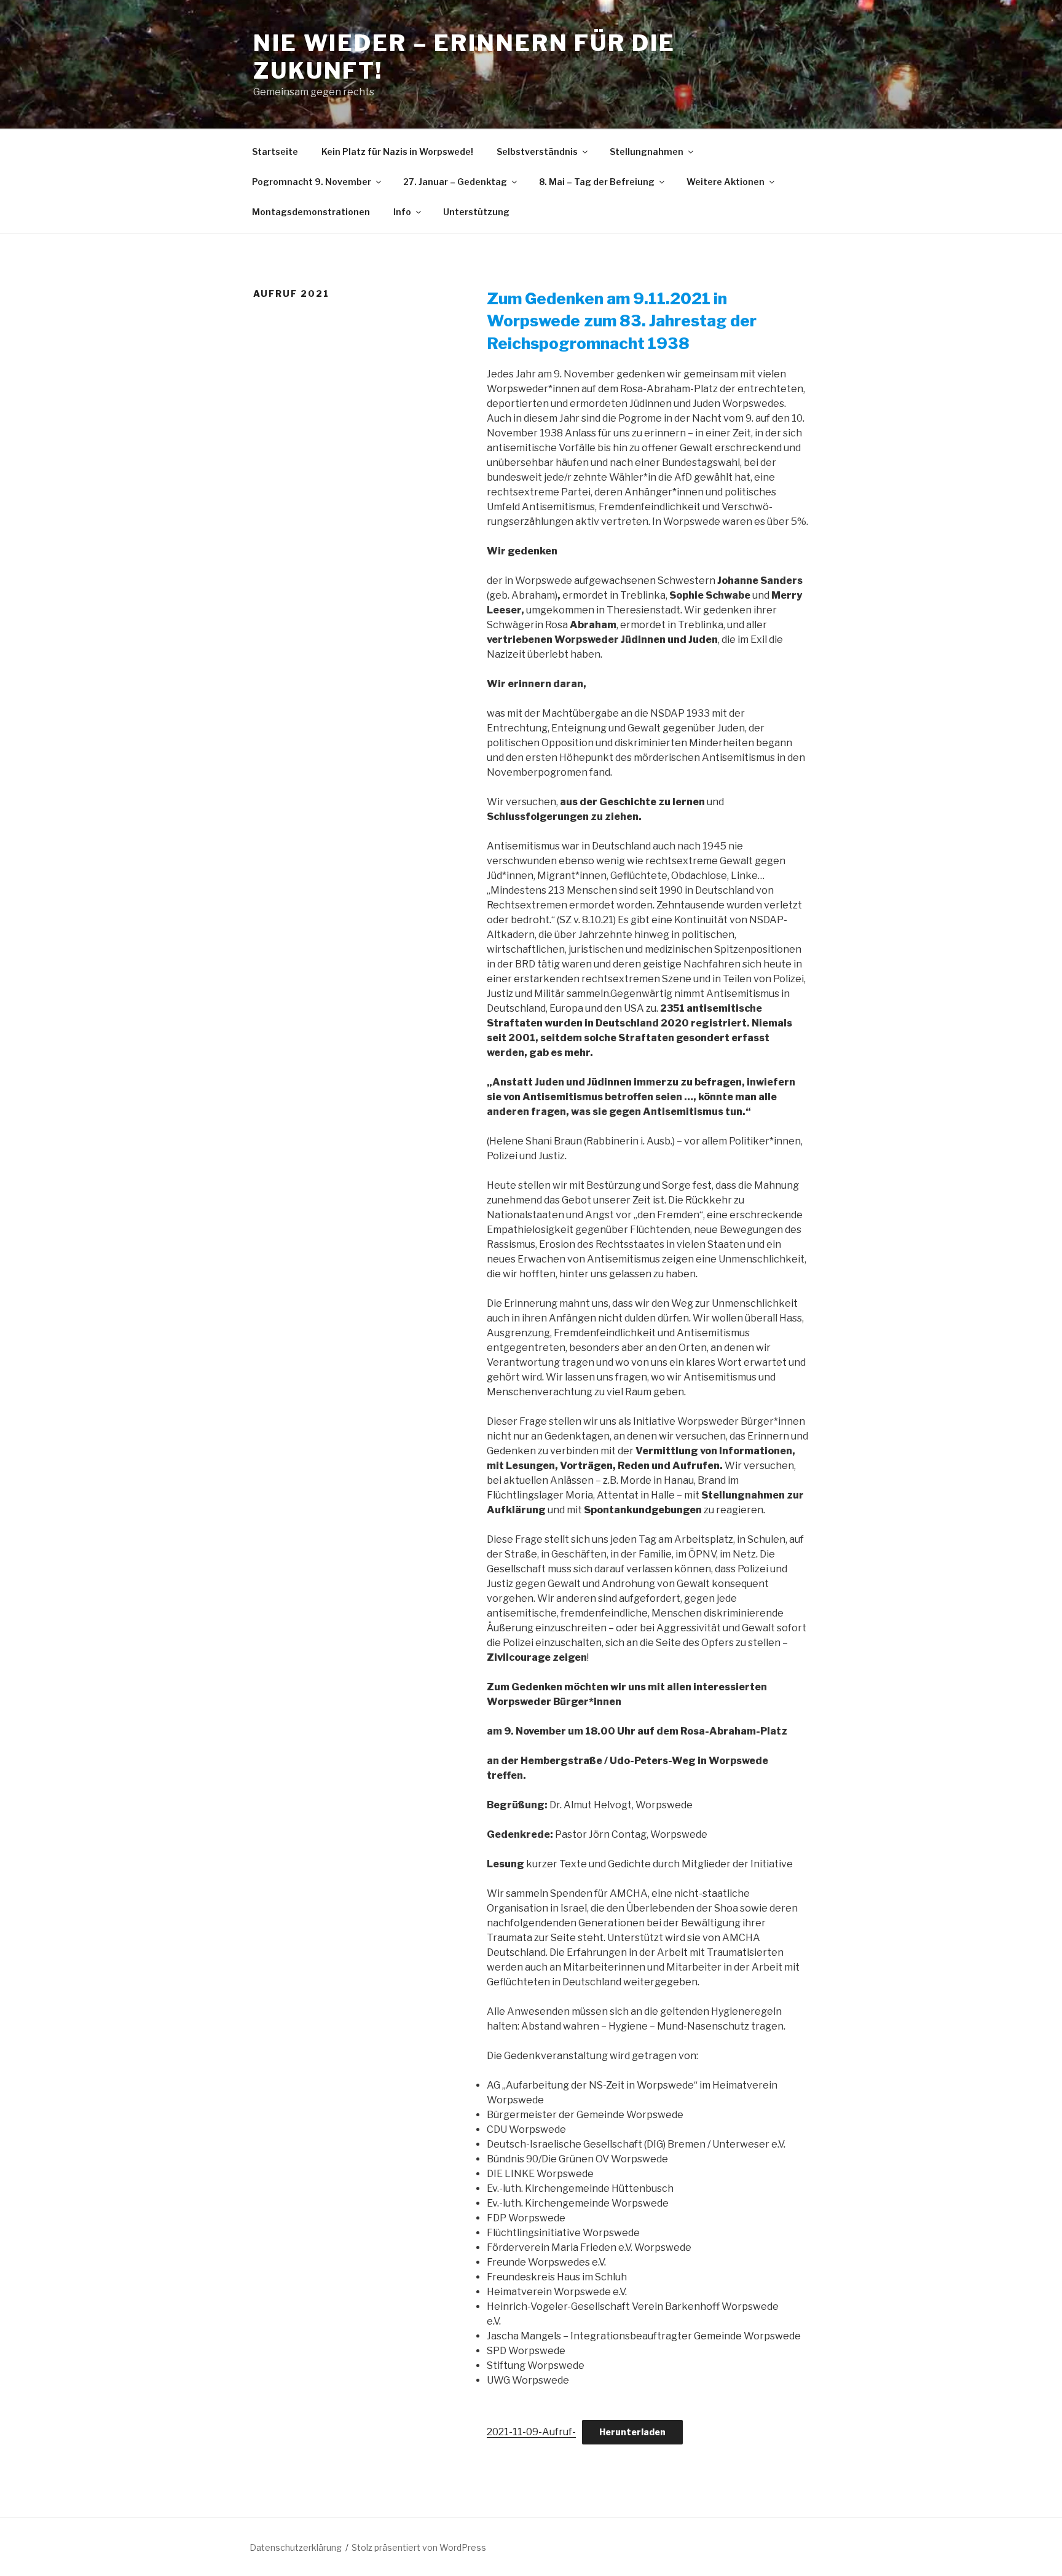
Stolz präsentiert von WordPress (419, 2547)
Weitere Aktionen (726, 182)
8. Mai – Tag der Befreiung (597, 182)
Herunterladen (632, 2432)
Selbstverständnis (537, 152)
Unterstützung (476, 212)
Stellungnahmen (647, 152)
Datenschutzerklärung (296, 2547)
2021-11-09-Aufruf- (531, 2432)
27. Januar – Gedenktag (455, 182)
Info (402, 212)
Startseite (275, 152)
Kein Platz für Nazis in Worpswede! (397, 152)
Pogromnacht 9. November (312, 182)
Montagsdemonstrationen (311, 212)
